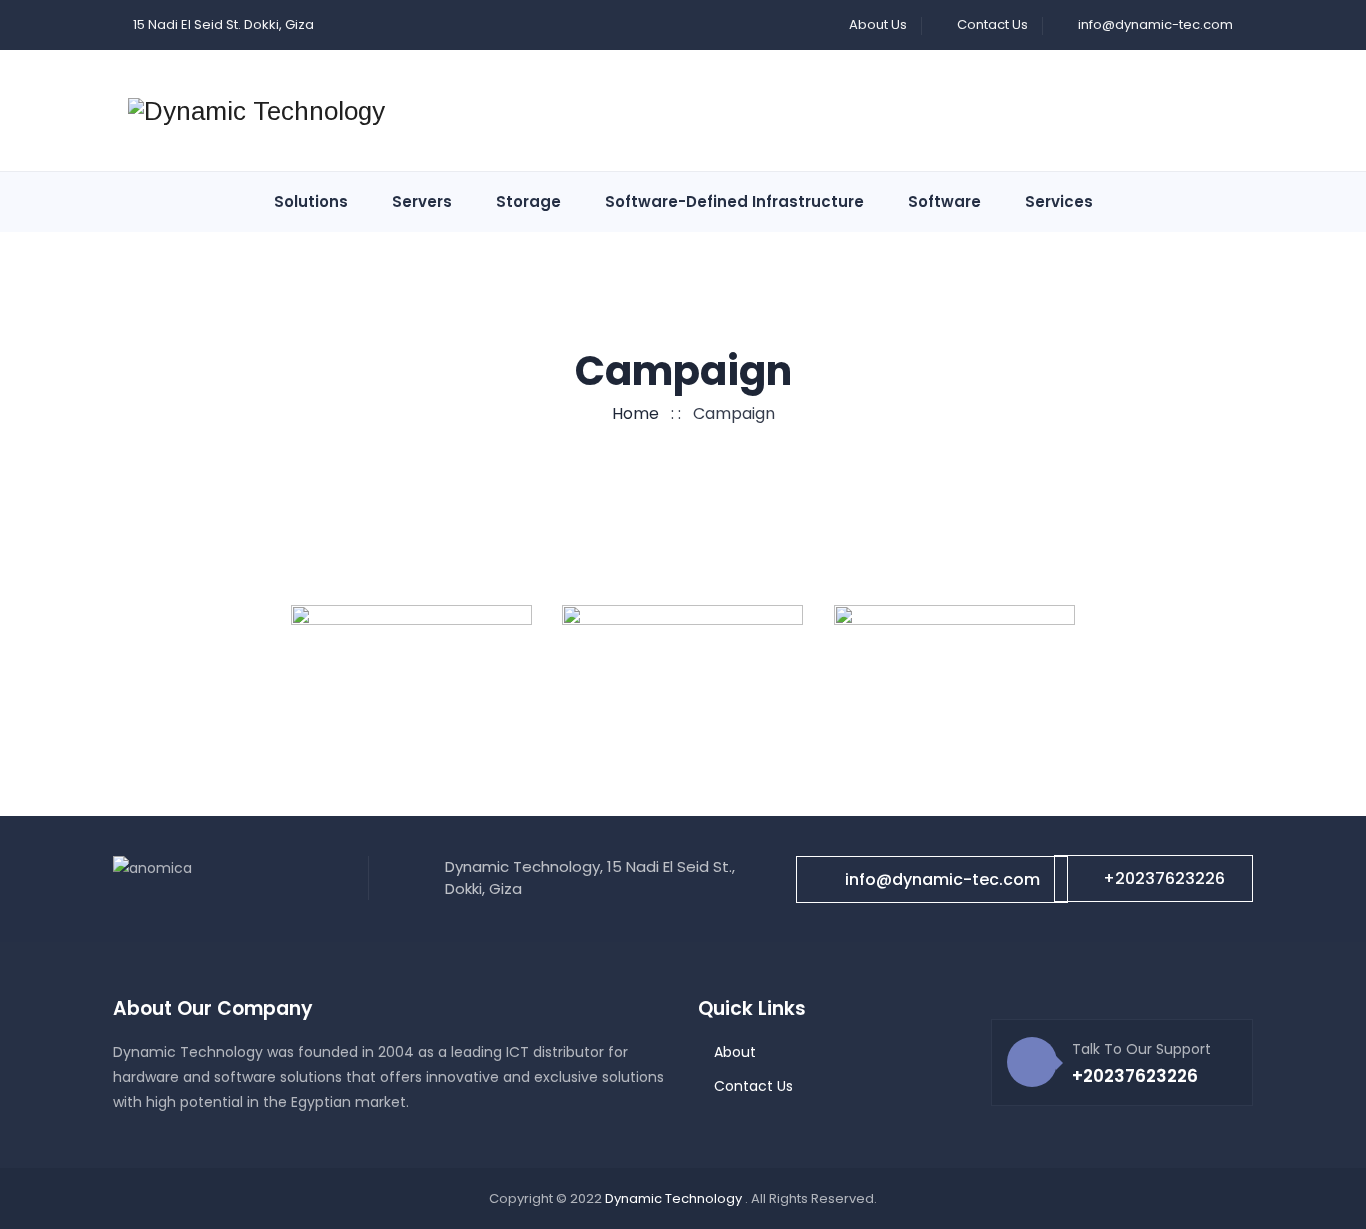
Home (631, 413)
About (735, 1052)
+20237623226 (1164, 878)
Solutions (311, 201)
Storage (528, 201)
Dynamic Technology (675, 1198)
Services (1059, 201)
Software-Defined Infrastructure (734, 201)
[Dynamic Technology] (256, 111)
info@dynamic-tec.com (1155, 24)
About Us (878, 24)
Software (944, 201)
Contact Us (992, 24)
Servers (422, 201)
